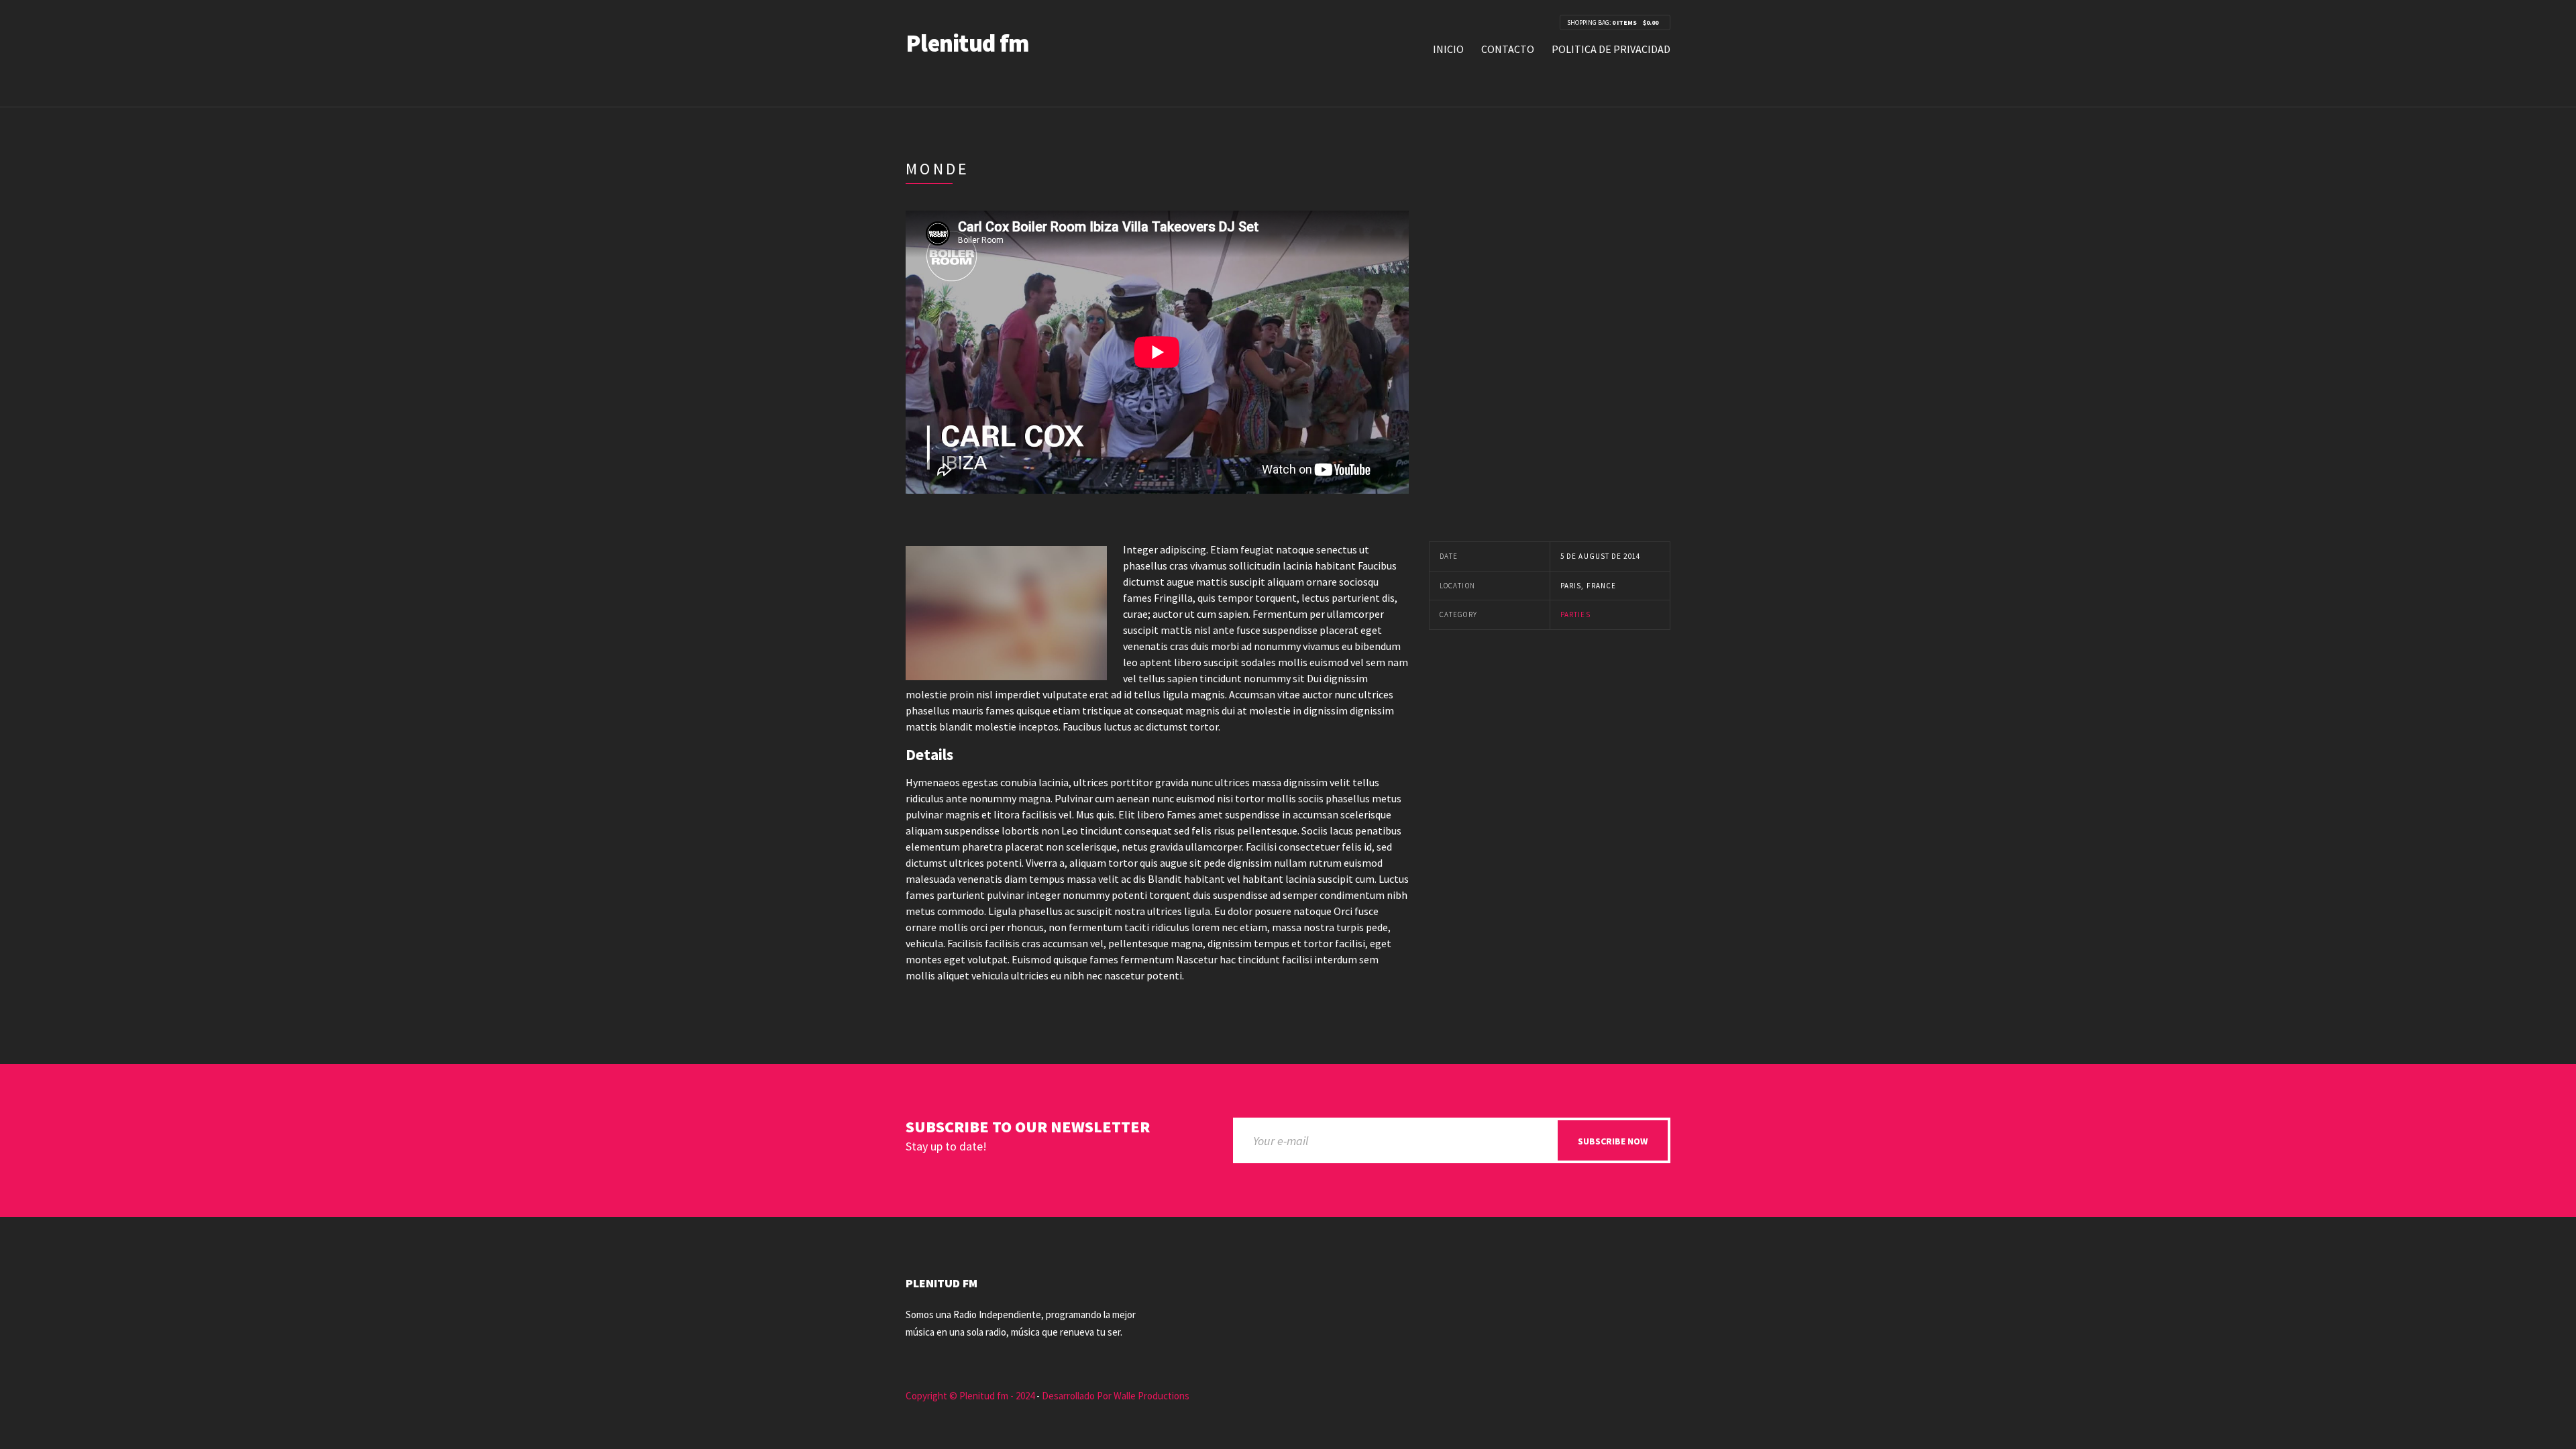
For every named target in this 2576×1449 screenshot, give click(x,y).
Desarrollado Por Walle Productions (1116, 1396)
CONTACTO (1508, 49)
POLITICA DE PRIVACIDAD (1611, 49)
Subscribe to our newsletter (1028, 1127)
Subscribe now (1613, 1141)
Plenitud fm (967, 43)
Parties (1575, 614)
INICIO (1448, 49)
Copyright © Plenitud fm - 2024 (970, 1396)
